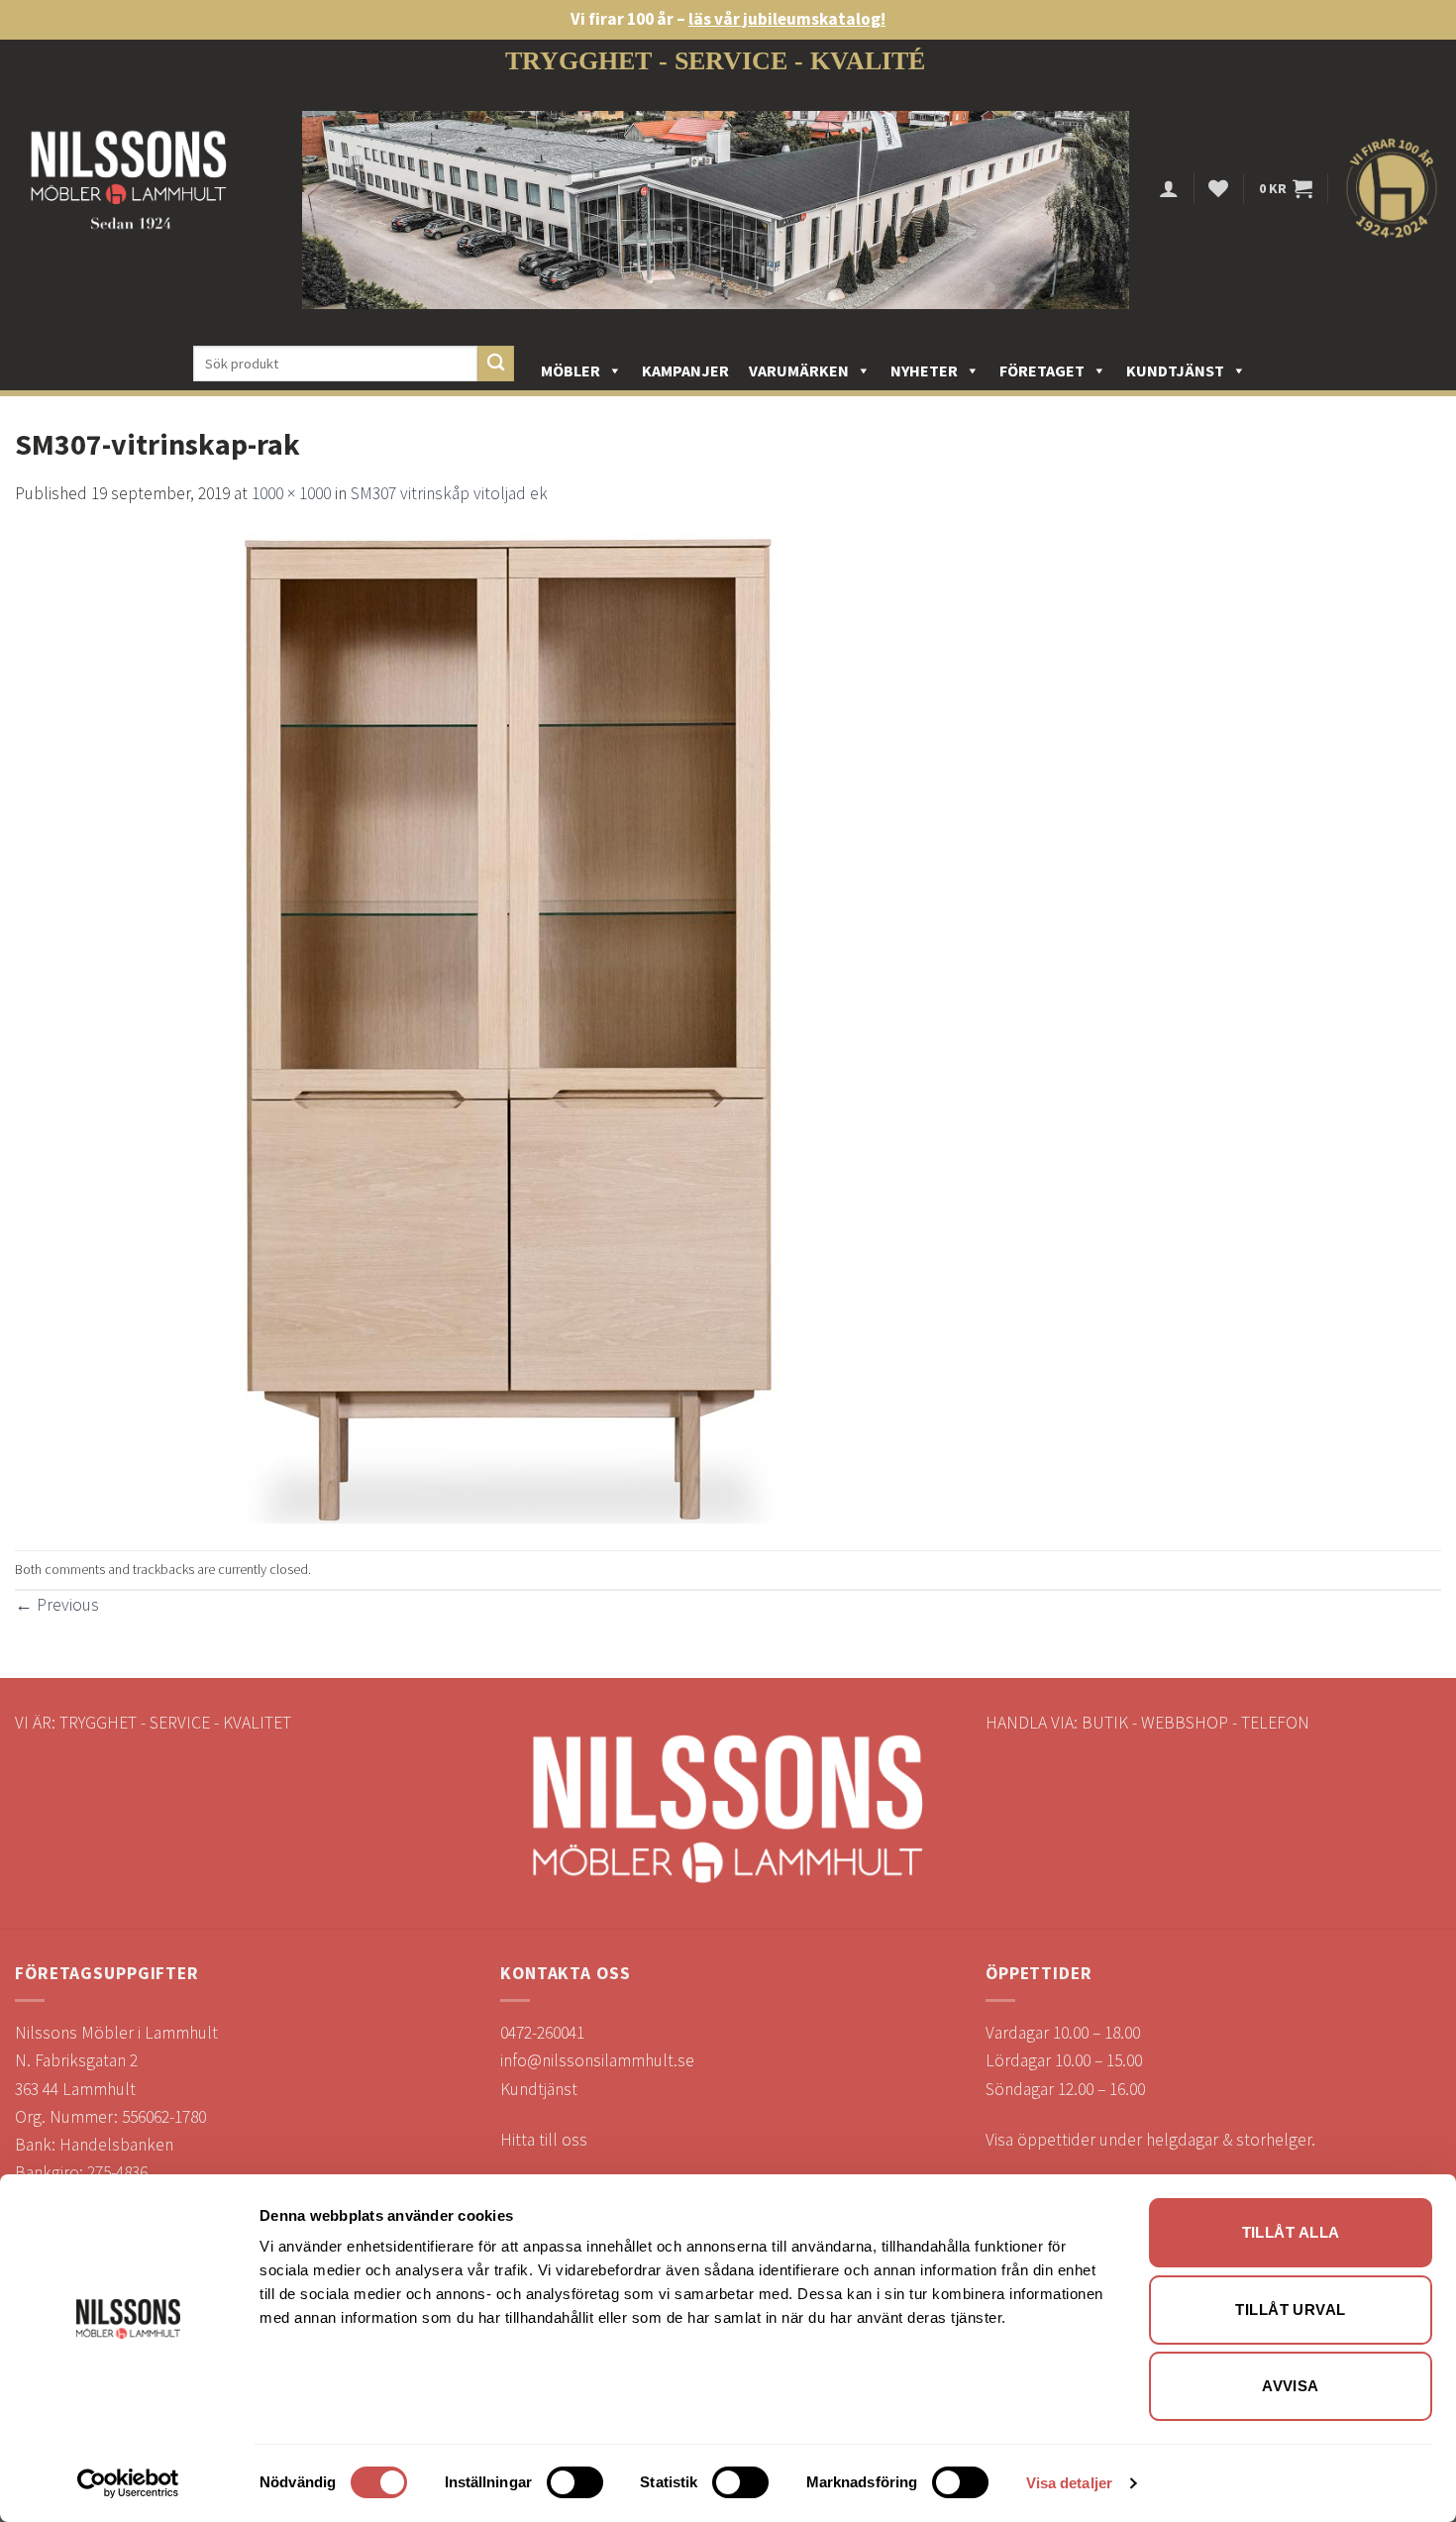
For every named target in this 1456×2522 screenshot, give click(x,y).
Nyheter (924, 370)
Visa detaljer (1069, 2483)
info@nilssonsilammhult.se (597, 2060)
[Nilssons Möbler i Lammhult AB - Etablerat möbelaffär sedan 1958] (129, 189)
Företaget (1042, 370)
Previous (57, 1605)
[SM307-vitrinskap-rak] (510, 1027)
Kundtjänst (1175, 370)
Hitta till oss (544, 2140)
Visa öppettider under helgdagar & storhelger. (1150, 2140)
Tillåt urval (1290, 2310)
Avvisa (1291, 2386)
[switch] (575, 2482)
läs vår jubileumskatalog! (787, 19)
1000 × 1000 (291, 493)
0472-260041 (542, 2033)
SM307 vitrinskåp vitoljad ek (449, 493)
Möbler (571, 370)
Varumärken (799, 370)
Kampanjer (685, 370)
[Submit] (496, 364)
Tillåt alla (1291, 2232)
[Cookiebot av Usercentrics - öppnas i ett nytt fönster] (128, 2483)
